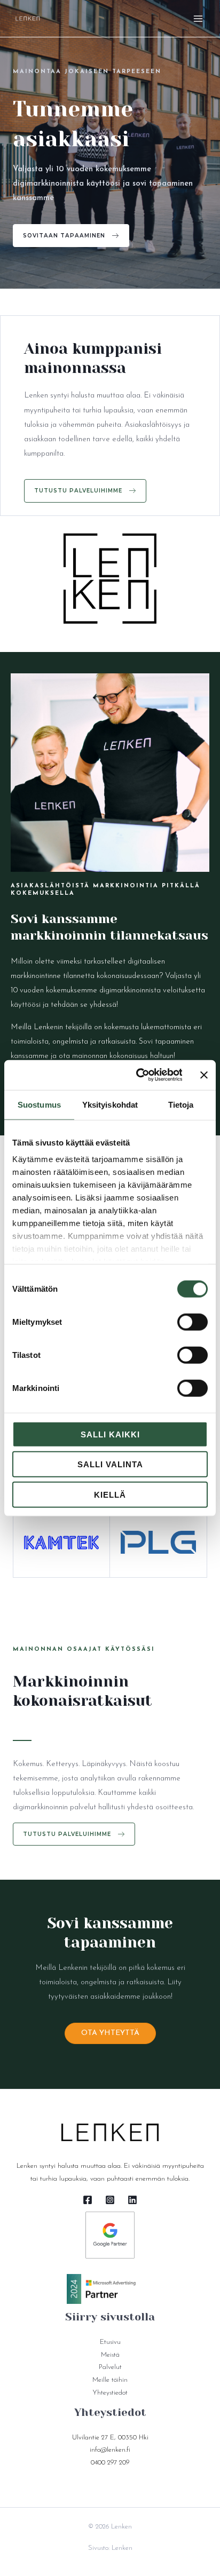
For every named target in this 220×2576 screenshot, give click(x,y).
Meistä (110, 2355)
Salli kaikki (110, 1434)
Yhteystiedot (110, 2393)
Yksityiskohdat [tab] (110, 1104)
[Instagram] (110, 2200)
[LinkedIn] (132, 2200)
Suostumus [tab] (39, 1104)
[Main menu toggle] (198, 19)
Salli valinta (110, 1464)
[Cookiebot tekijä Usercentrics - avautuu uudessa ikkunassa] (138, 1075)
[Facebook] (88, 2200)
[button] (71, 236)
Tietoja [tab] (181, 1104)
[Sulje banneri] (204, 1075)
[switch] (192, 1322)
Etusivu (110, 2342)
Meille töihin (110, 2380)
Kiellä (110, 1494)
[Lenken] (28, 18)
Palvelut (110, 2367)
